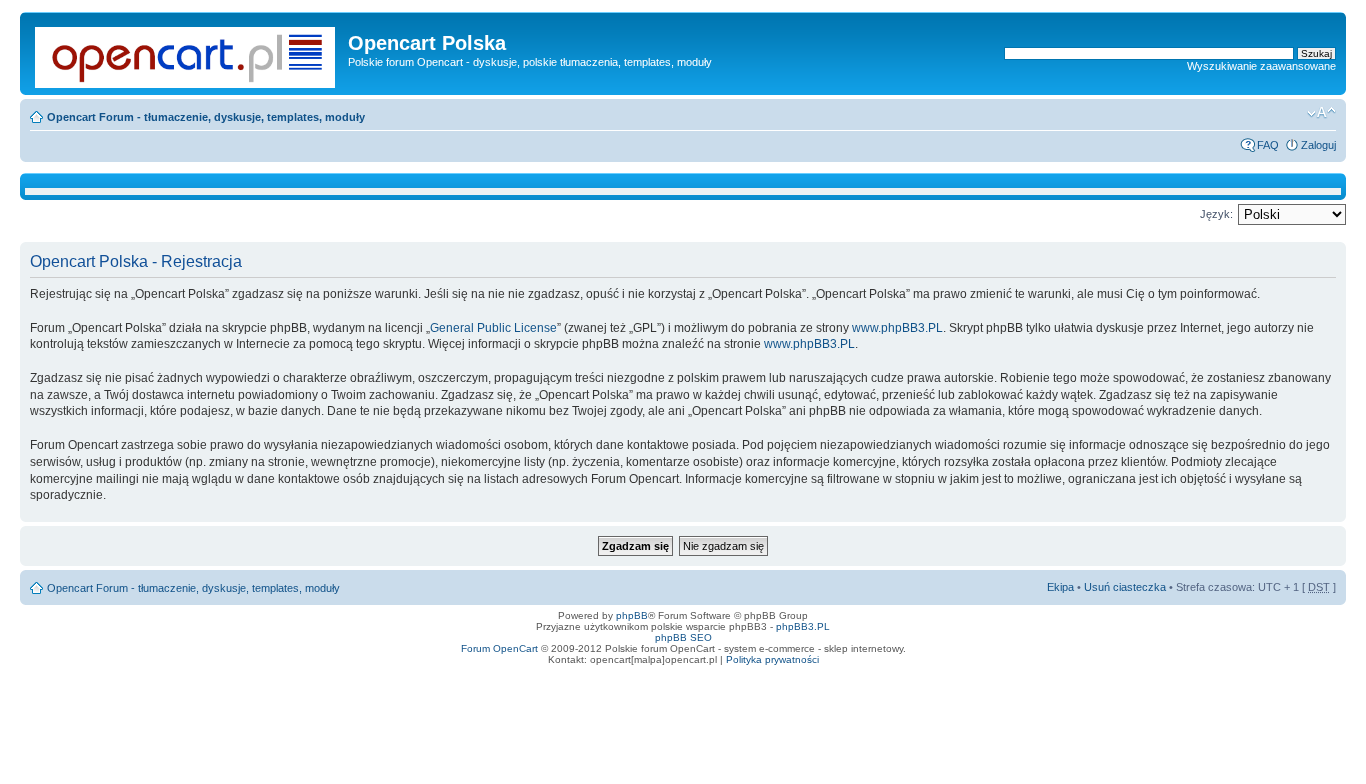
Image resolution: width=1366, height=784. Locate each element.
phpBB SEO (683, 637)
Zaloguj (1318, 145)
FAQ (1268, 145)
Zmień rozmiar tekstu (1321, 113)
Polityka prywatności (772, 659)
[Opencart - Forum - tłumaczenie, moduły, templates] (186, 53)
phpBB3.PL (803, 626)
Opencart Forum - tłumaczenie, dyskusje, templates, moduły (206, 117)
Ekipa (1060, 587)
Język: (1216, 214)
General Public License (493, 328)
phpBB (632, 615)
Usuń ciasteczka (1125, 587)
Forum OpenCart (499, 648)
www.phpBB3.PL (897, 328)
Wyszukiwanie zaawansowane (1261, 66)
